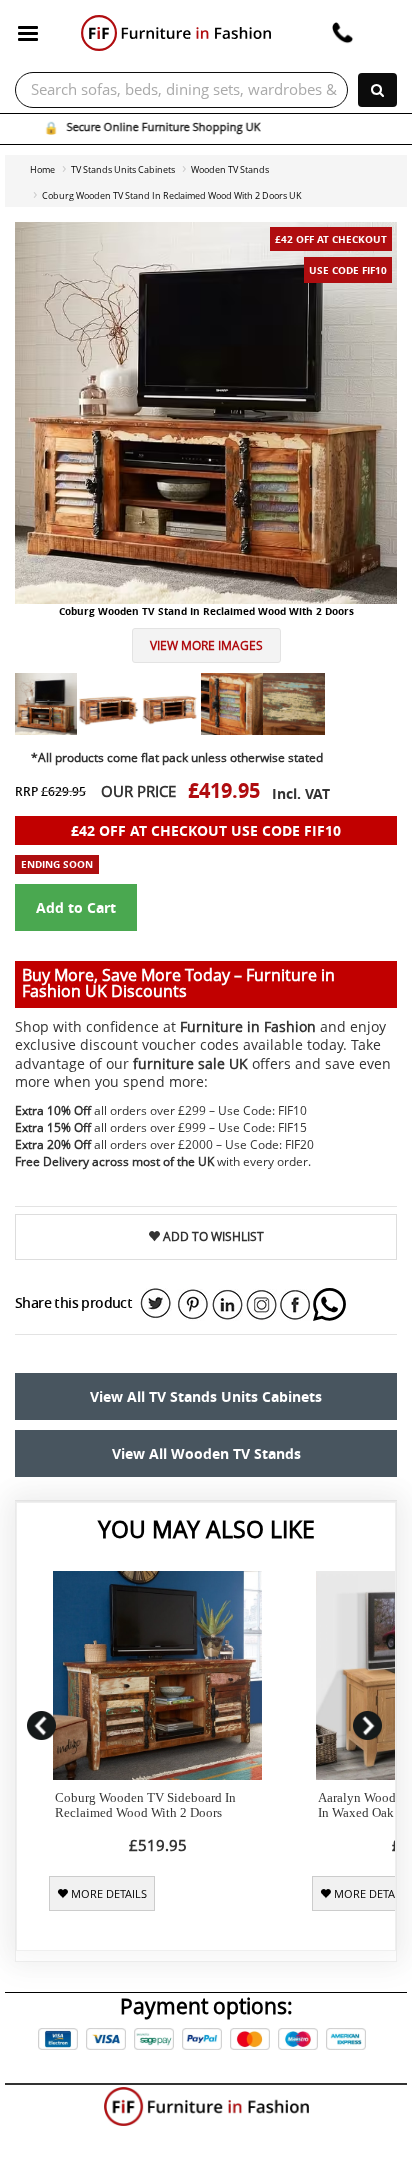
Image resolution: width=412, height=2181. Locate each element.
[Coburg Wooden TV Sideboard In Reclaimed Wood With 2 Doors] (157, 1675)
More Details (107, 1894)
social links (156, 1304)
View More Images (206, 645)
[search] (377, 90)
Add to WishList (212, 1236)
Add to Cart (76, 907)
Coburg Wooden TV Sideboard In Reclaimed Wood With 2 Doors (145, 1805)
